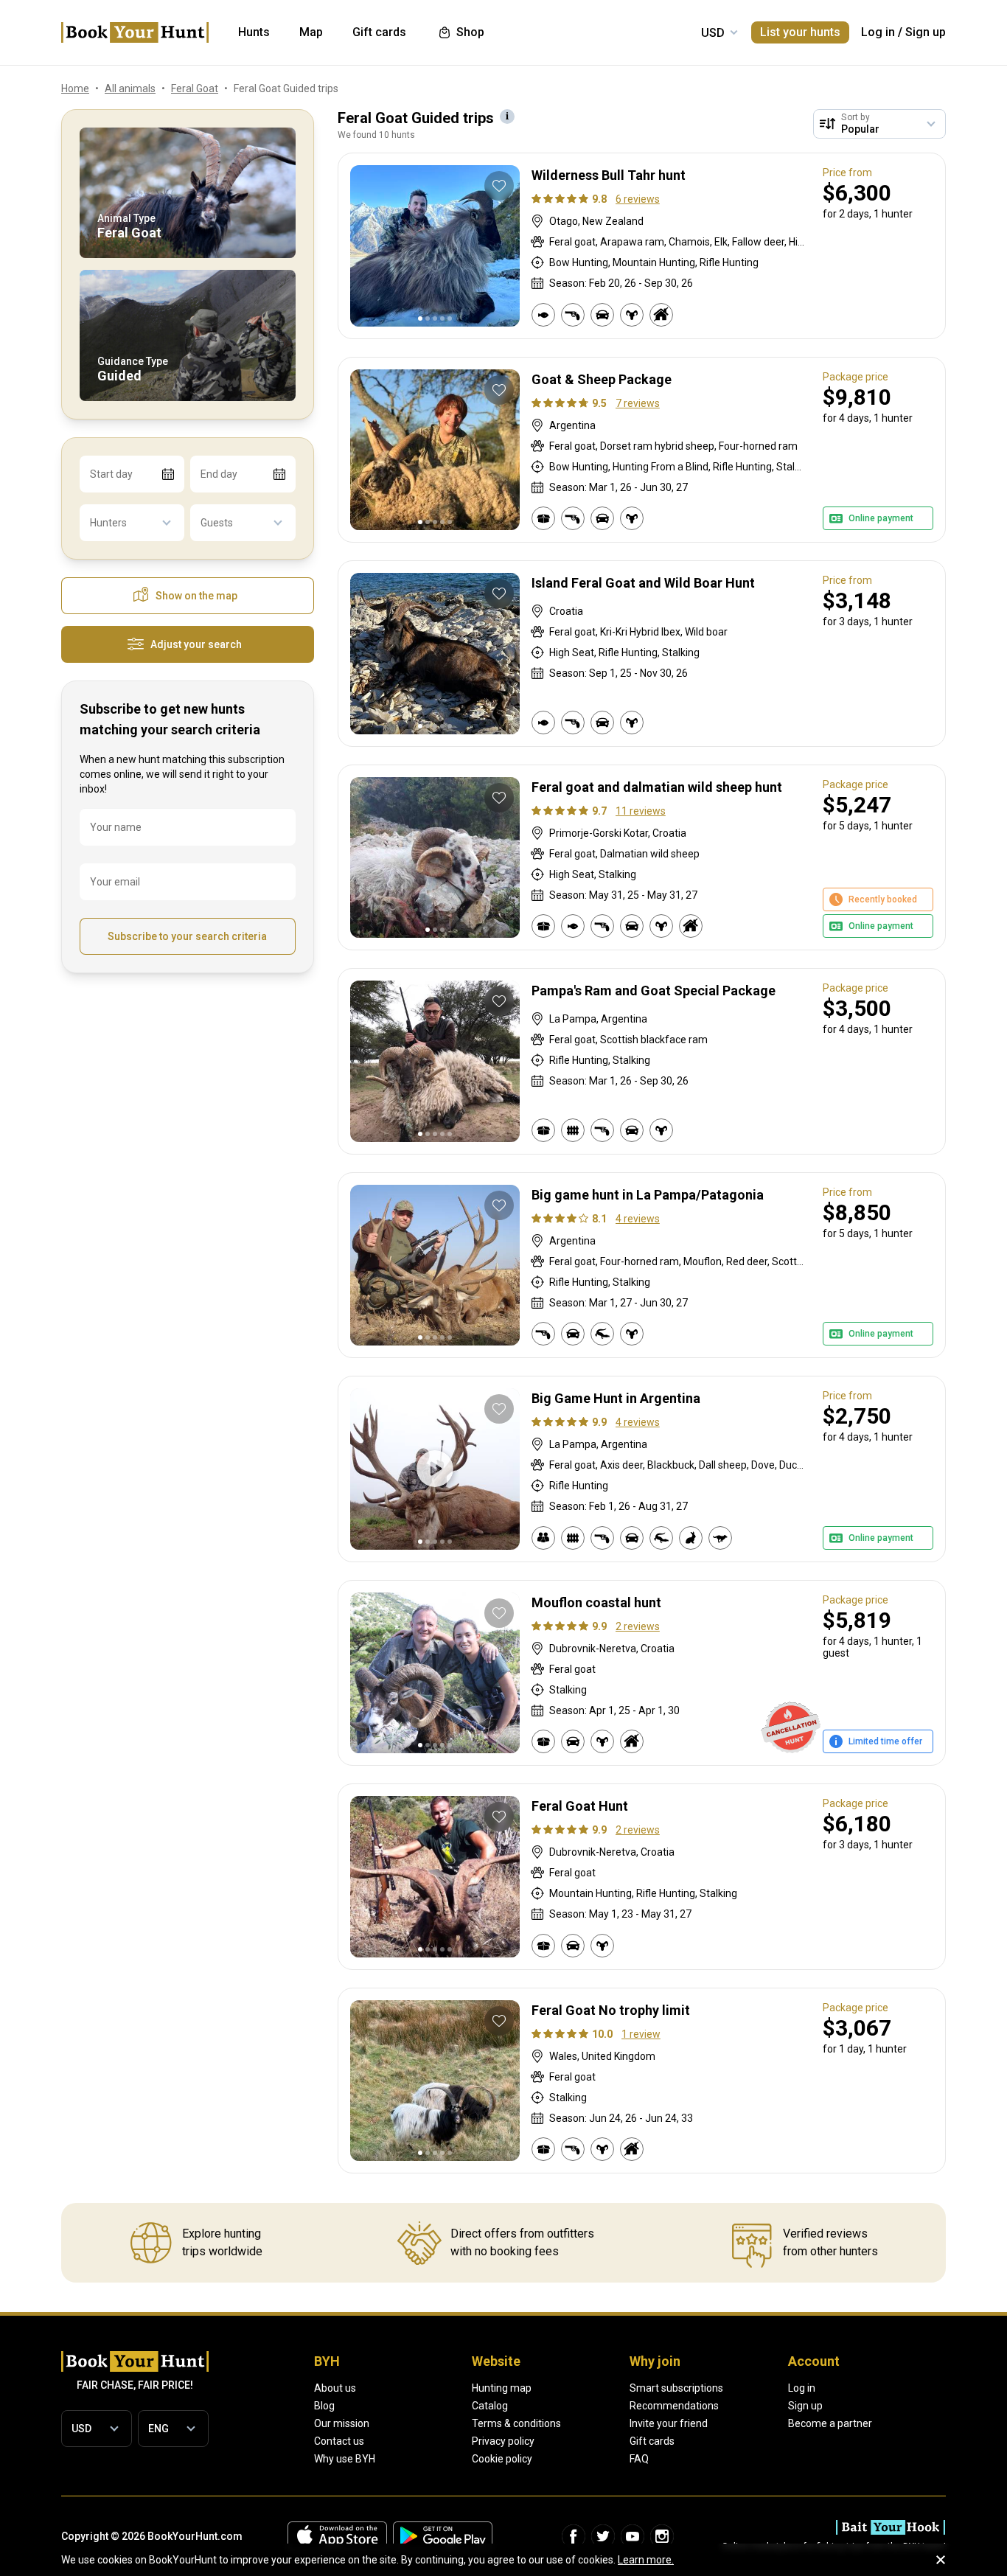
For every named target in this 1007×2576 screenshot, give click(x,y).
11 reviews (641, 811)
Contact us (339, 2441)
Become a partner (830, 2423)
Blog (324, 2406)
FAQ (639, 2459)
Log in (878, 32)
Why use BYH (345, 2459)
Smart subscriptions (676, 2388)
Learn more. (646, 2560)
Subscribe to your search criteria (187, 936)
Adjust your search (196, 644)
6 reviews (638, 199)
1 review (641, 2034)
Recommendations (674, 2406)
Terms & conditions (516, 2423)
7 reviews (638, 403)
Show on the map (196, 596)
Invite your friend (669, 2423)
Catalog (490, 2406)
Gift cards (652, 2441)
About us (335, 2388)
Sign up (926, 32)
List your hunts (800, 32)
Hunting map (502, 2388)
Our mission (342, 2423)
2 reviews (638, 1626)
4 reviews (638, 1219)
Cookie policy (502, 2459)
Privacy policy (503, 2441)
